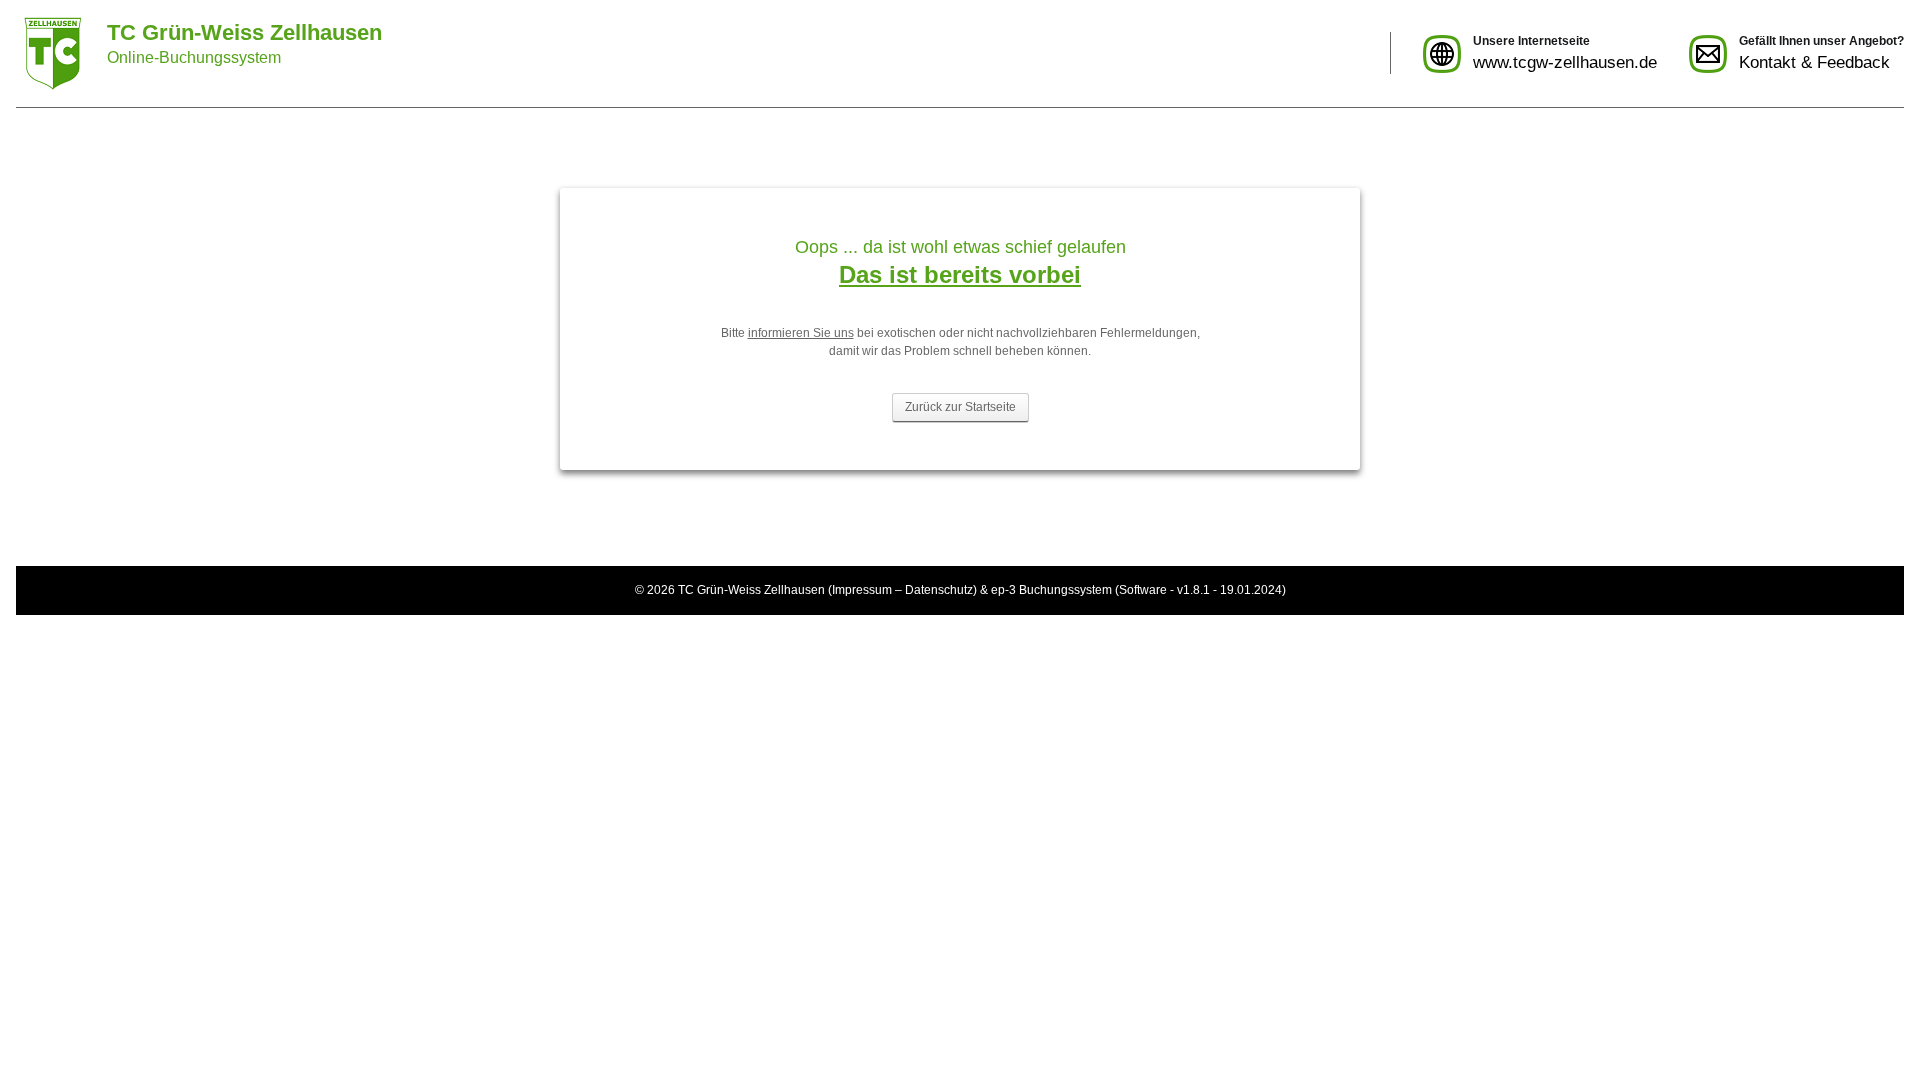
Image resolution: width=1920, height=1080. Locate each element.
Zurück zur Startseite (960, 407)
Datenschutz (939, 590)
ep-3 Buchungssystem (1051, 590)
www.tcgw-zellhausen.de (1565, 62)
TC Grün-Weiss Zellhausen (751, 590)
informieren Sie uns (801, 333)
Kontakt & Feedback (1814, 62)
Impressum (862, 590)
